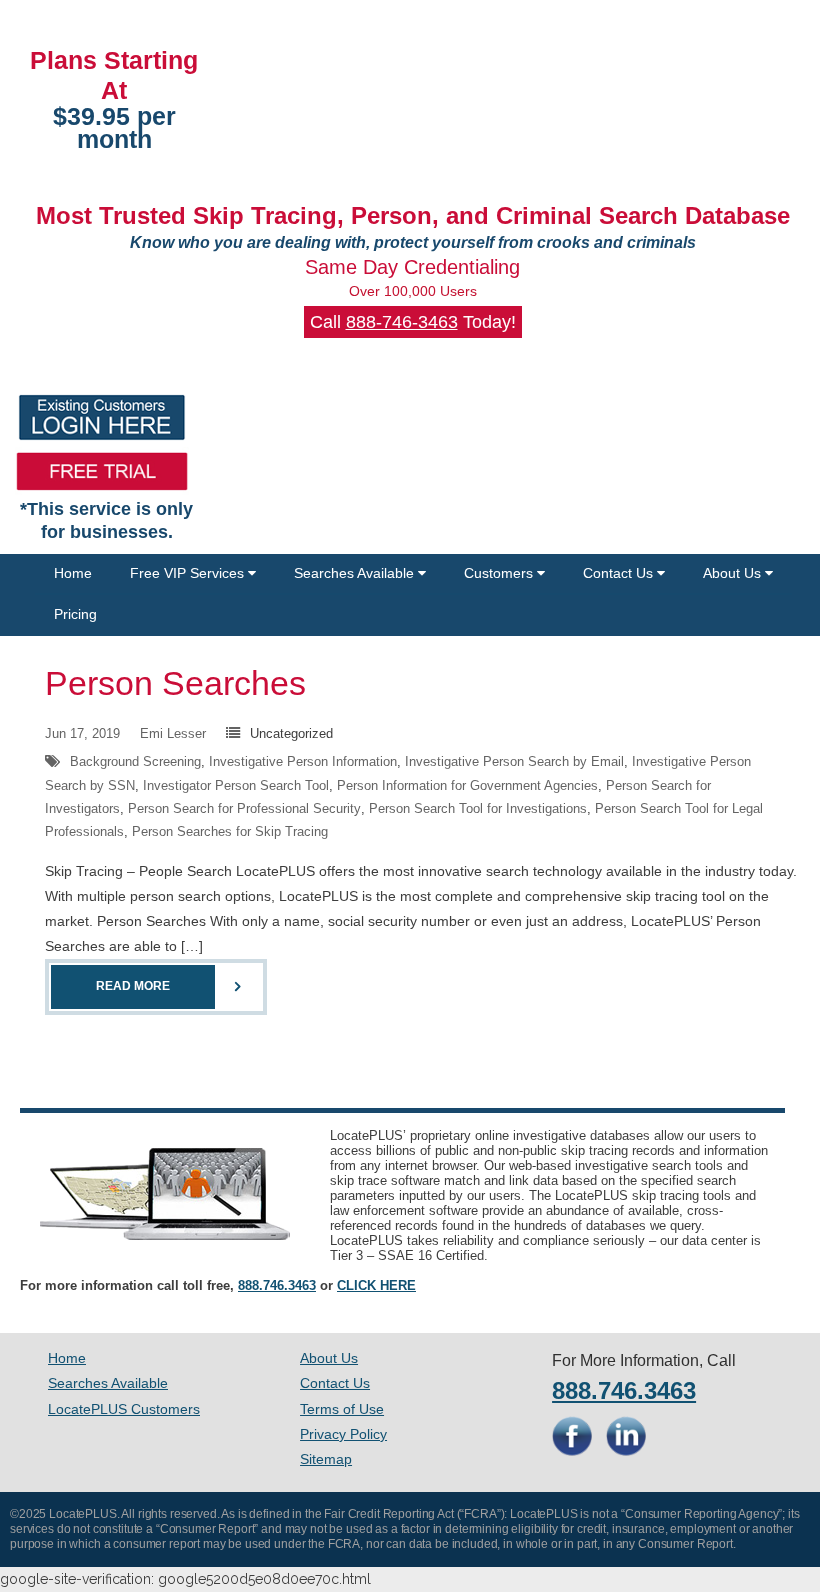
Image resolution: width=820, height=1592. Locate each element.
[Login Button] (102, 417)
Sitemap (326, 1459)
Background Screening (135, 761)
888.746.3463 (277, 1285)
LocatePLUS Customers (124, 1409)
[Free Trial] (102, 471)
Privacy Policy (343, 1434)
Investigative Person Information (303, 761)
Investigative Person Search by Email (514, 761)
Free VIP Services (189, 573)
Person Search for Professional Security (244, 808)
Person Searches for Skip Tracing (230, 831)
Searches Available (356, 573)
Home (73, 573)
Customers (500, 573)
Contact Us (620, 573)
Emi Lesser (173, 733)
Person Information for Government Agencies (467, 785)
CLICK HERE (376, 1285)
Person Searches (175, 683)
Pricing (75, 614)
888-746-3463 (402, 322)
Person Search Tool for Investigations (478, 808)
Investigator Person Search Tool (236, 785)
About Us (734, 573)
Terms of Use (342, 1409)
